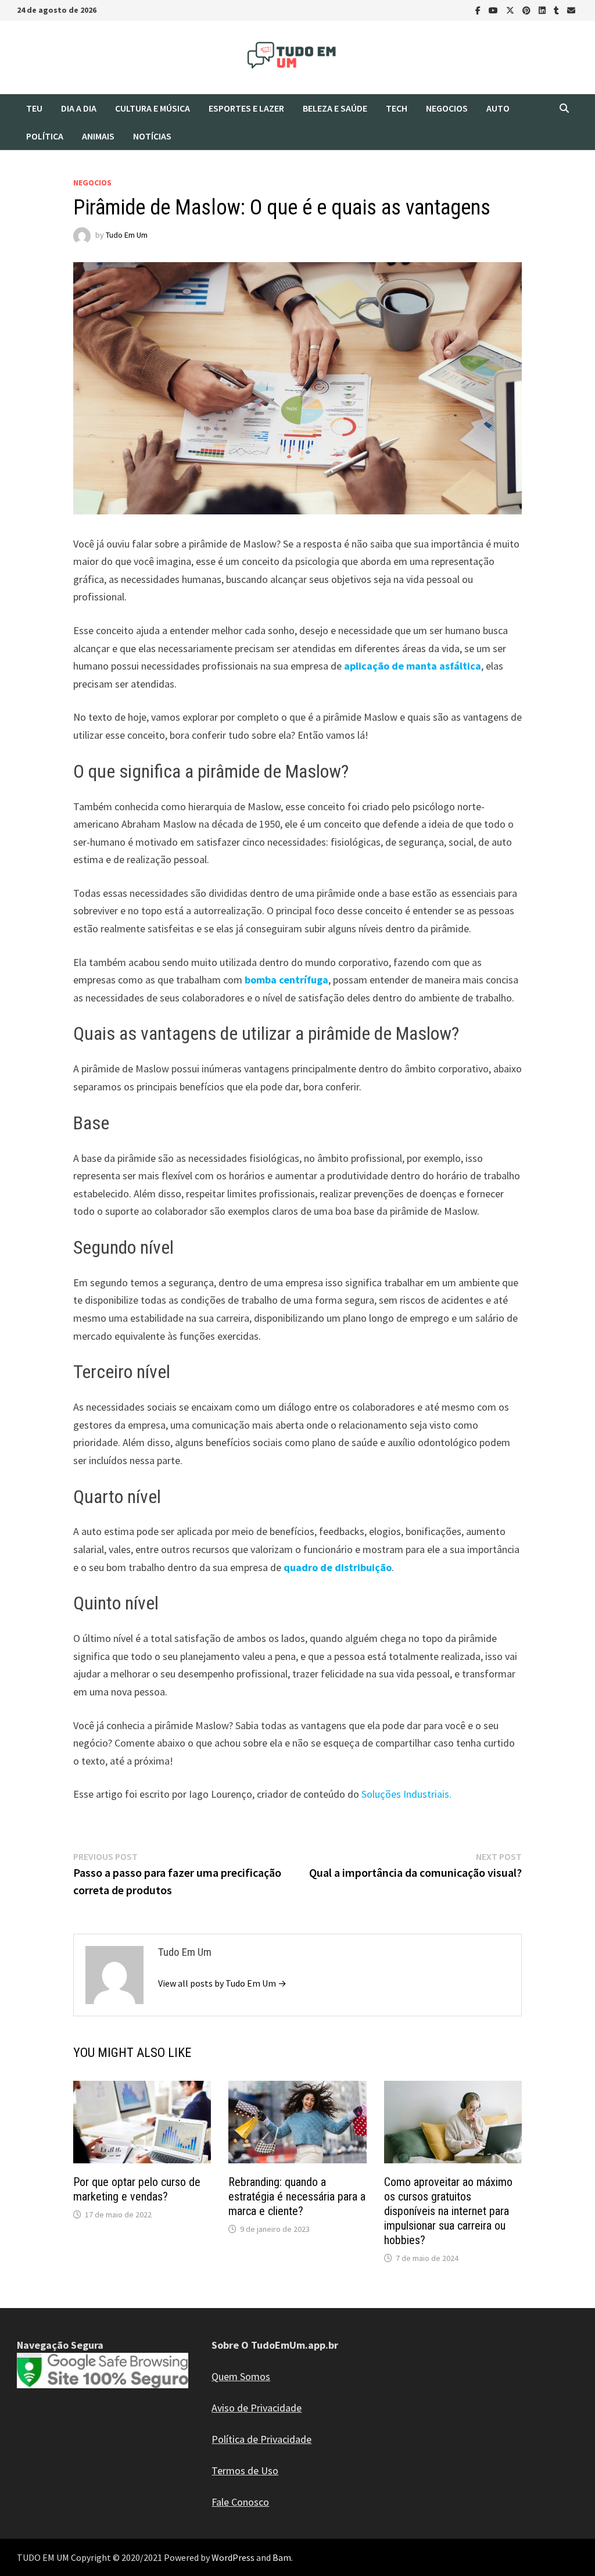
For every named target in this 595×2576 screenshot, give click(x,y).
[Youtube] (494, 10)
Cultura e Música (153, 108)
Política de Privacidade (261, 2439)
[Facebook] (479, 10)
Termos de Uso (245, 2471)
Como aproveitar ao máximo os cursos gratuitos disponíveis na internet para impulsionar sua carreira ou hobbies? (448, 2211)
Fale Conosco (240, 2502)
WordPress (233, 2557)
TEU (34, 108)
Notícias (152, 136)
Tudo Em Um (127, 235)
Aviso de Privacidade (257, 2408)
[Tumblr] (558, 10)
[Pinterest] (528, 10)
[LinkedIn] (543, 10)
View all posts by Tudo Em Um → (222, 1983)
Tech (397, 108)
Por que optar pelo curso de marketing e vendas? (137, 2189)
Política (45, 136)
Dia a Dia (79, 108)
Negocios (447, 108)
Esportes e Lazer (246, 108)
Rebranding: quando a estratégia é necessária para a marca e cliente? (297, 2196)
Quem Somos (241, 2376)
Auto (498, 108)
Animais (98, 136)
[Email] (571, 10)
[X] (511, 10)
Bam (282, 2557)
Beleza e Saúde (335, 108)
